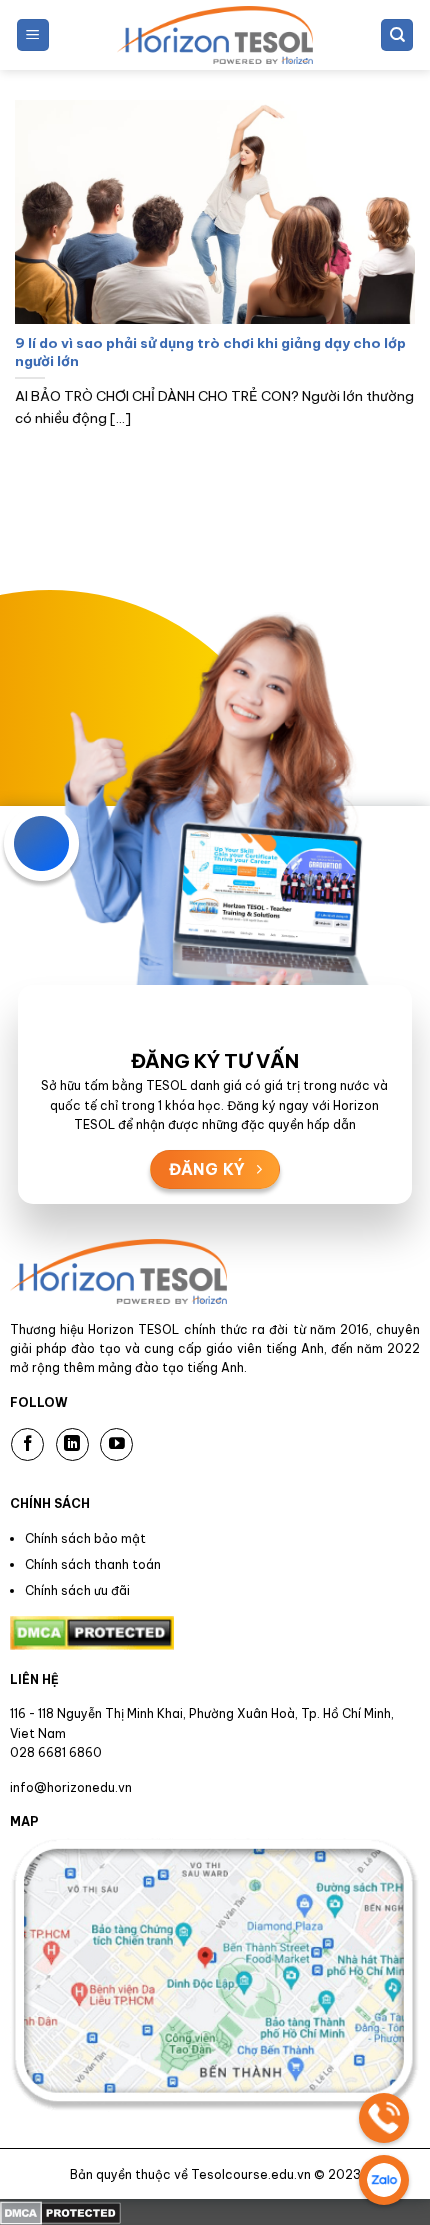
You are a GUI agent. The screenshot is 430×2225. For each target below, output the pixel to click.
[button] (33, 35)
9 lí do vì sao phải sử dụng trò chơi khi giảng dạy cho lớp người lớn (210, 352)
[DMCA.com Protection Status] (60, 2211)
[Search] (397, 35)
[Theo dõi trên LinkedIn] (72, 1444)
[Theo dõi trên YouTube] (116, 1444)
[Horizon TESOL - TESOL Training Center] (215, 35)
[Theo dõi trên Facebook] (27, 1444)
